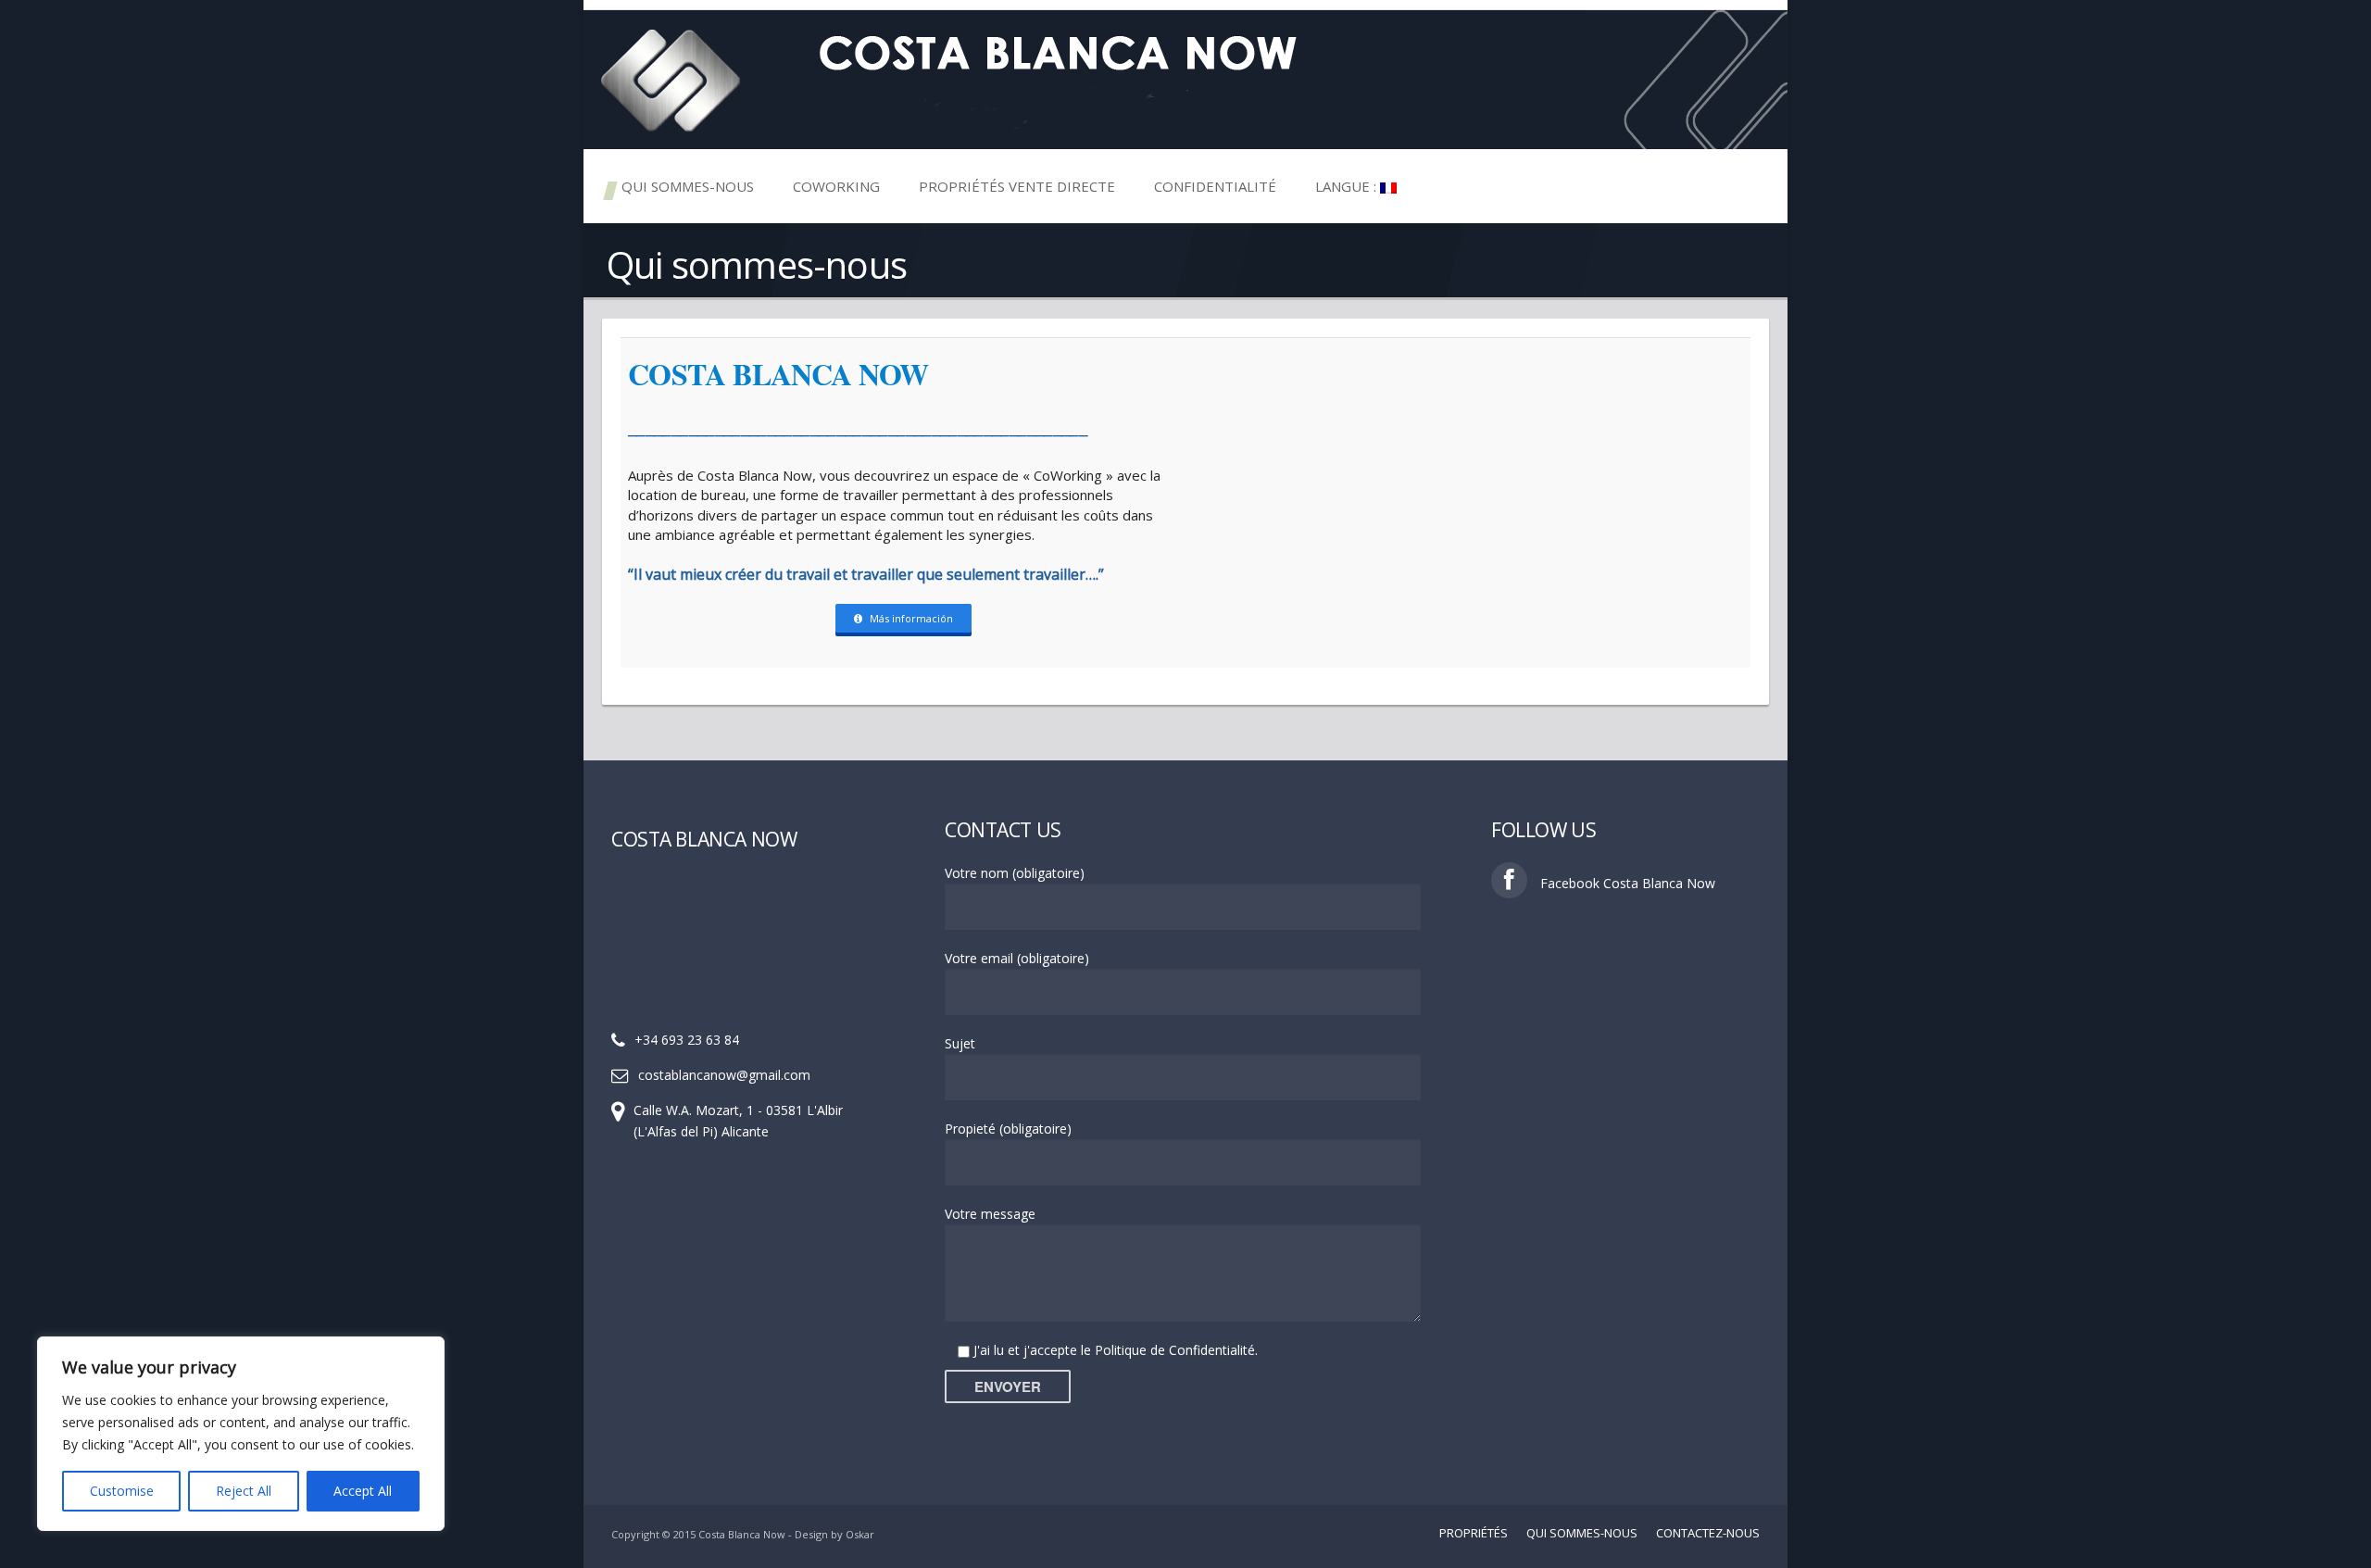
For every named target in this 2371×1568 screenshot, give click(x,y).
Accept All (363, 1491)
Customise (122, 1491)
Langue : (1348, 186)
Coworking (836, 186)
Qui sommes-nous (688, 186)
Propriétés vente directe (1017, 186)
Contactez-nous (1708, 1533)
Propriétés (1474, 1533)
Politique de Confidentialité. (1176, 1350)
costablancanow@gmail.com (724, 1075)
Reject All (244, 1491)
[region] (241, 1434)
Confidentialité (1215, 186)
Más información (911, 618)
